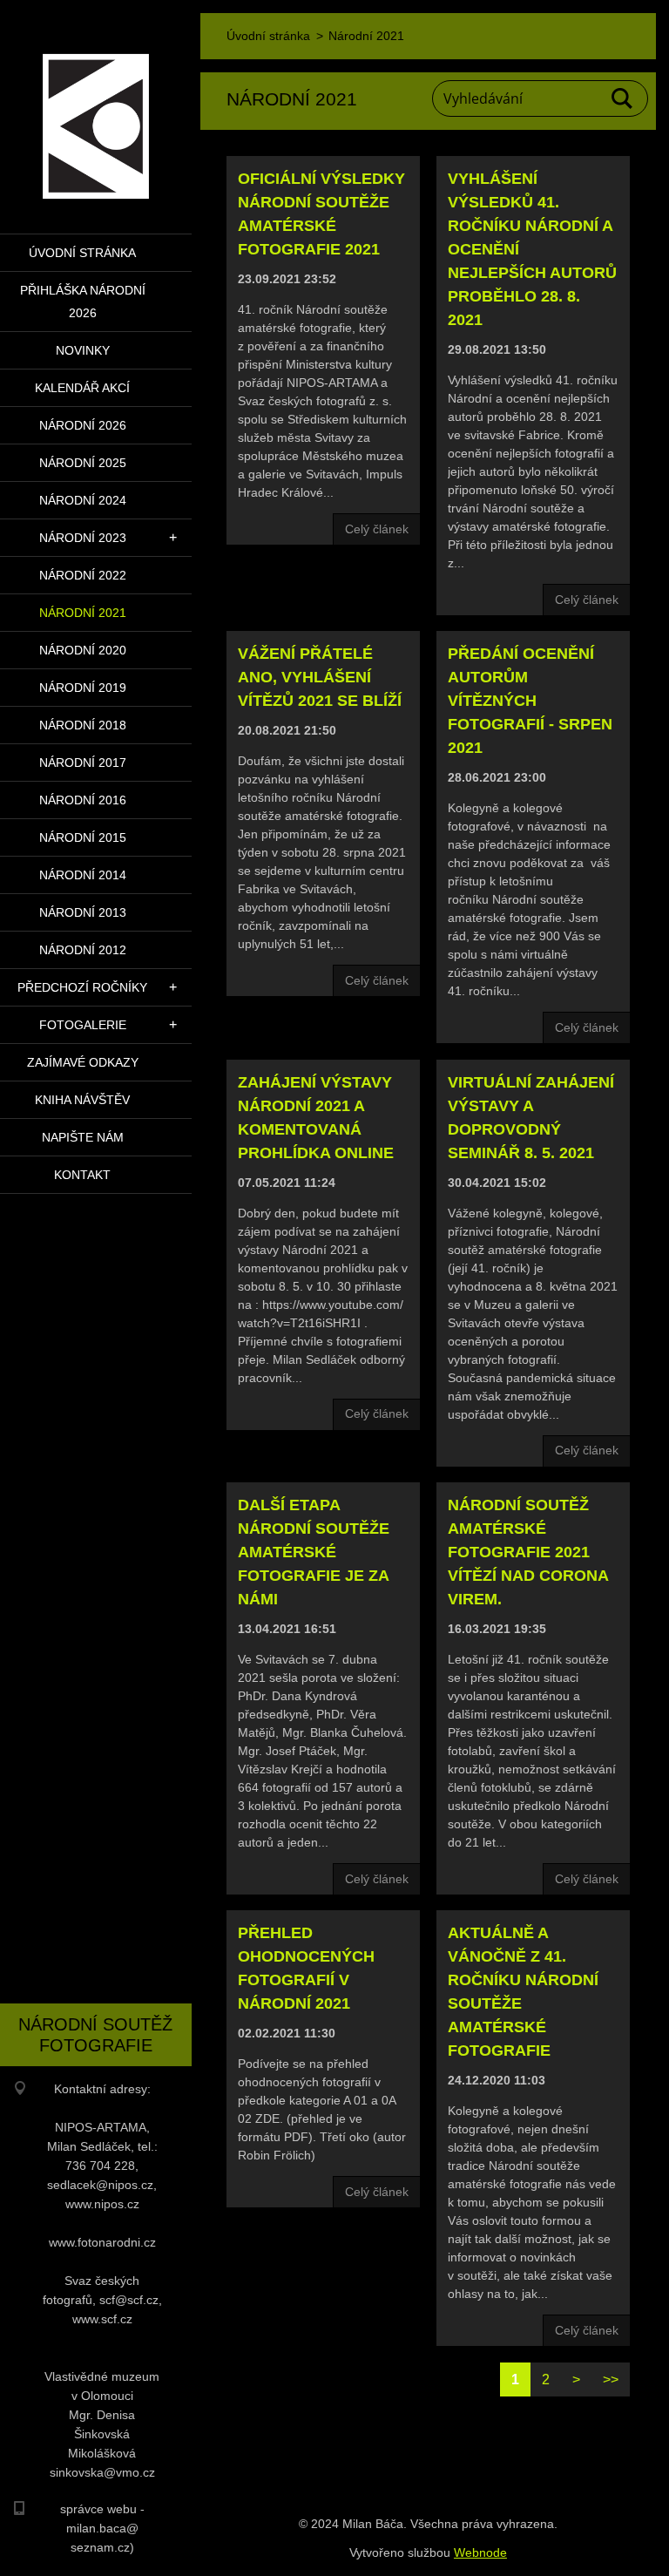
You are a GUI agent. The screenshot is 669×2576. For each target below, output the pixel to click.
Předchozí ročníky (82, 987)
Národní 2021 (83, 613)
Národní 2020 (83, 650)
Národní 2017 (83, 763)
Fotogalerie (83, 1025)
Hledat (623, 98)
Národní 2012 (83, 950)
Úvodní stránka (82, 253)
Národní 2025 (83, 463)
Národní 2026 (83, 425)
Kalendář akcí (82, 388)
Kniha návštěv (82, 1100)
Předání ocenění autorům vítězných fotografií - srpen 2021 (530, 701)
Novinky (83, 350)
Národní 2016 (83, 800)
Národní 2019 (83, 688)
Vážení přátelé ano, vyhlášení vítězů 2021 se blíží (320, 677)
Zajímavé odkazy (83, 1062)
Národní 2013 (83, 912)
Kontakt (82, 1175)
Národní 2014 (83, 875)
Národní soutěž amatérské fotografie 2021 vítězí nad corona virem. (528, 1552)
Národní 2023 (83, 538)
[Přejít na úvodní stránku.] (96, 106)
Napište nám (83, 1137)
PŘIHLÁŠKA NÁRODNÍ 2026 (83, 302)
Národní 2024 (83, 500)
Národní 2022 (83, 575)
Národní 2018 (83, 725)
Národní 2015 (83, 837)
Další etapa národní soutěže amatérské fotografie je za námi (314, 1552)
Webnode (480, 2552)
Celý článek (377, 529)
